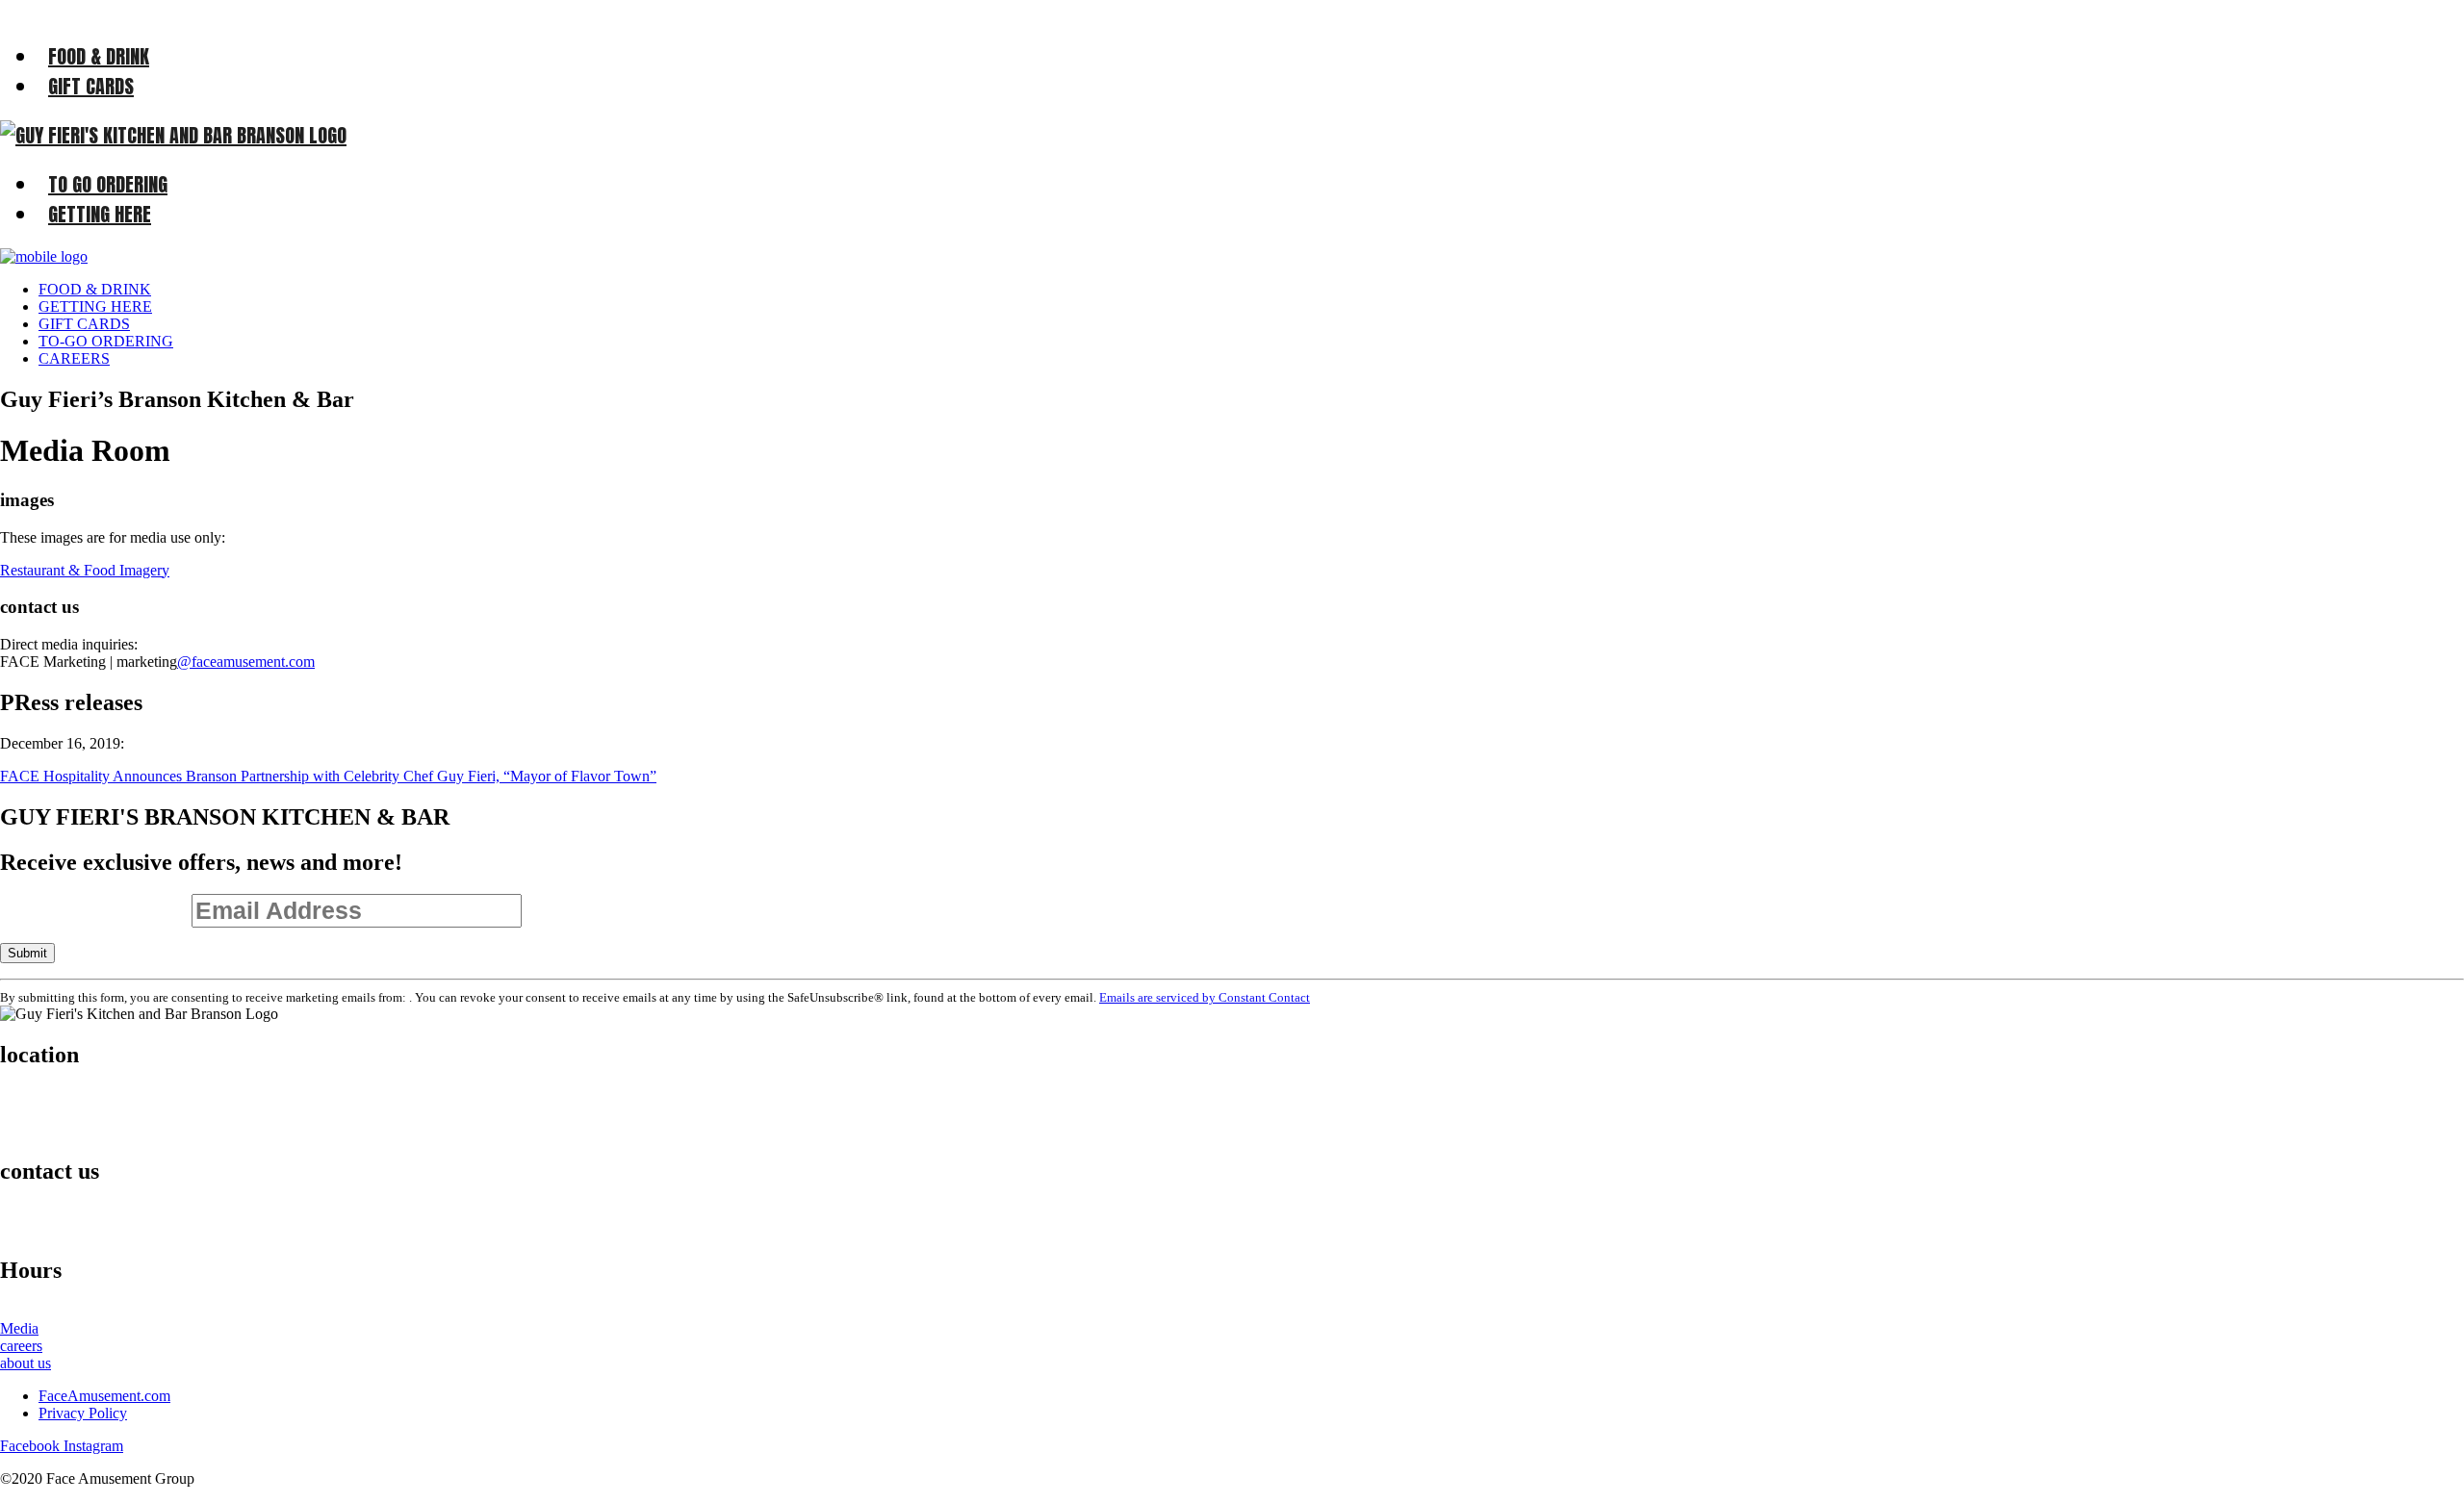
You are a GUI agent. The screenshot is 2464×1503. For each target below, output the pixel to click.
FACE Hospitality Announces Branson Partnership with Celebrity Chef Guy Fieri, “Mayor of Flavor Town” (328, 776)
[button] (85, 570)
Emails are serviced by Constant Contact (1205, 997)
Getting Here (100, 214)
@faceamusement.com (246, 662)
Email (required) (96, 911)
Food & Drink (99, 56)
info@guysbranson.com (90, 1229)
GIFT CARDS (91, 86)
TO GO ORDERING (108, 184)
